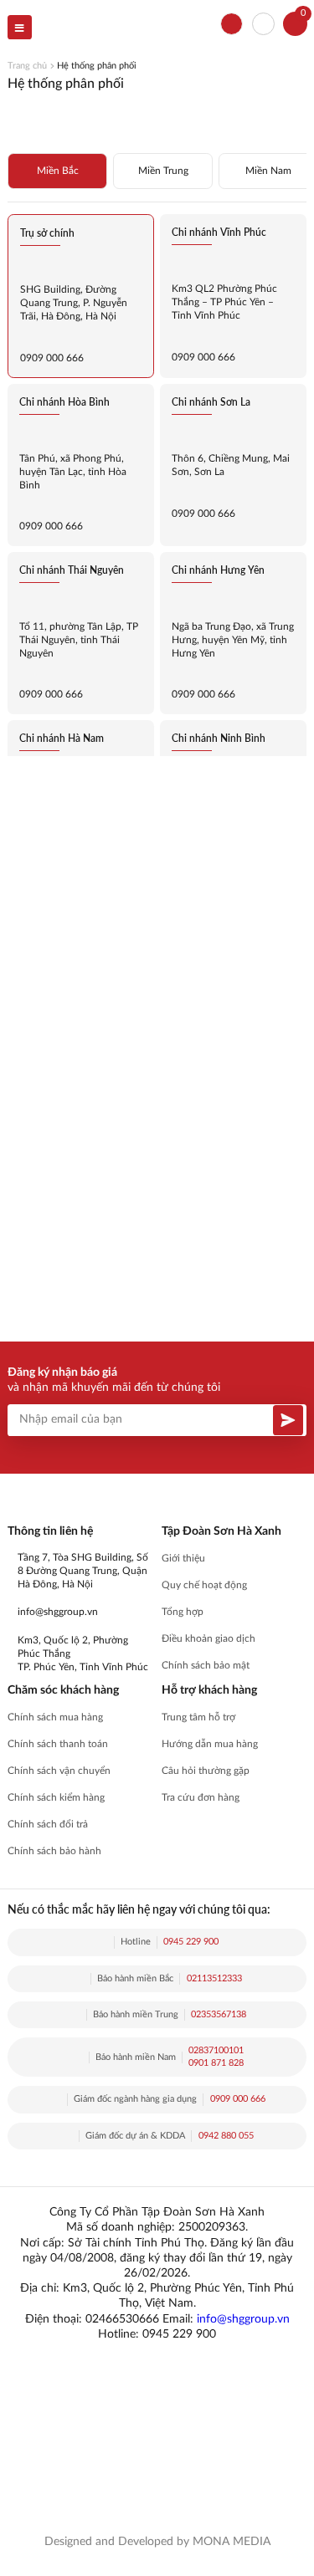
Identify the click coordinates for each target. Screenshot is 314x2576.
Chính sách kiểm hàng (56, 1798)
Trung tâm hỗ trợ (198, 1717)
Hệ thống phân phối (97, 66)
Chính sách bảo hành (54, 1851)
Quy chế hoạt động (204, 1585)
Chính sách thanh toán (58, 1744)
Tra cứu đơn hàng (201, 1798)
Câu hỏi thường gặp (206, 1771)
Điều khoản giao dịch (208, 1639)
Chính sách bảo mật (206, 1666)
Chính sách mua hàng (55, 1717)
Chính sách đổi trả (48, 1825)
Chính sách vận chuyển (59, 1771)
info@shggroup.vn (243, 2319)
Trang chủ (27, 66)
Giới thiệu (183, 1559)
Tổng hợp (183, 1612)
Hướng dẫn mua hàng (210, 1744)
